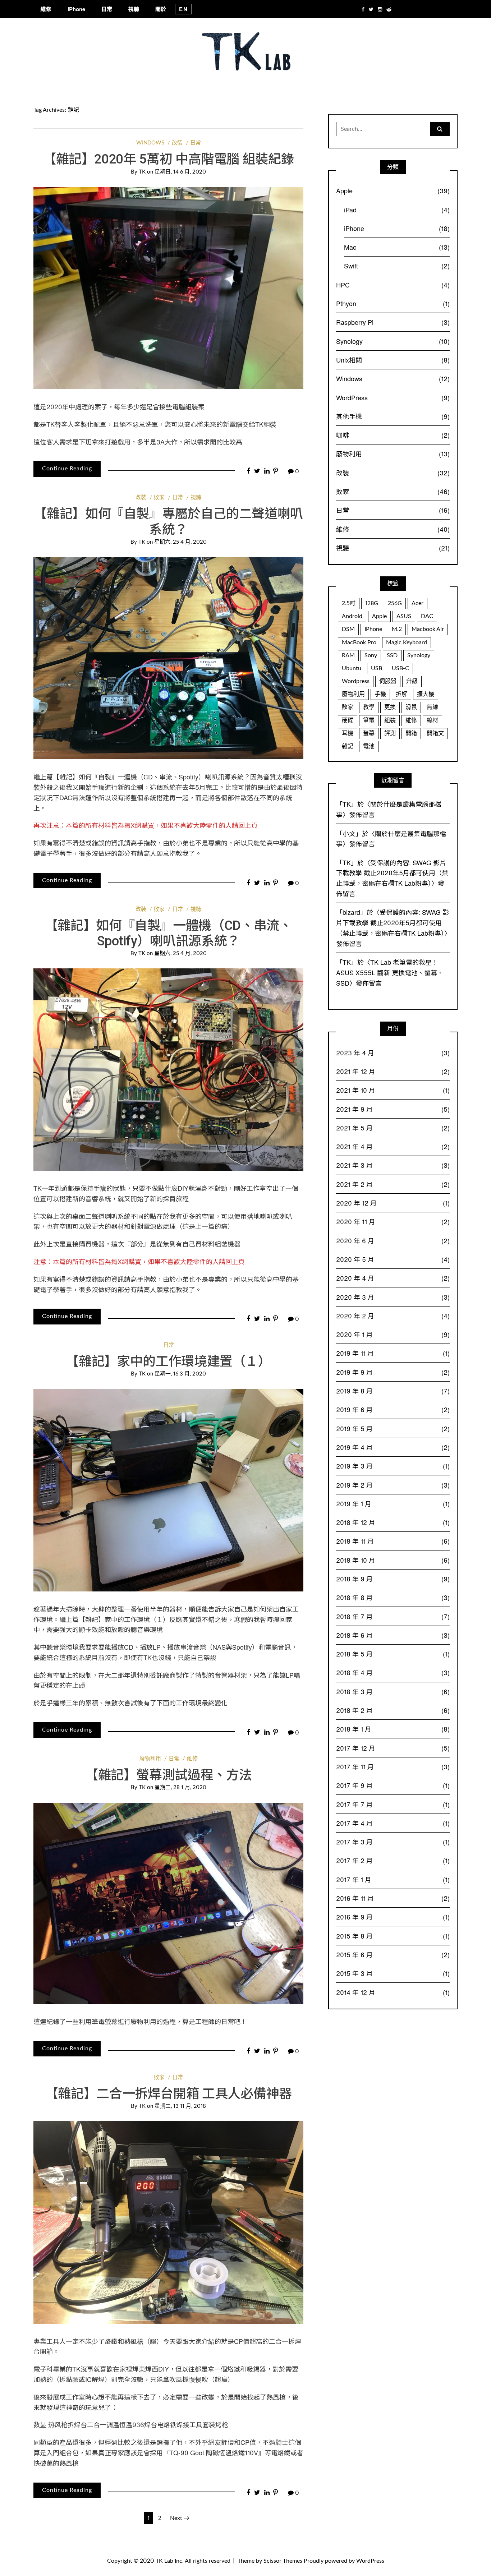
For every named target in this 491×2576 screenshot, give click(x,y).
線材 (432, 720)
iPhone (76, 9)
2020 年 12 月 (393, 1203)
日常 (107, 9)
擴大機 (426, 694)
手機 (380, 694)
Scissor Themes (283, 2561)
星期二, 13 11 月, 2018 (180, 2106)
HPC (393, 285)
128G (372, 603)
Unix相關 (393, 360)
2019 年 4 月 (393, 1447)
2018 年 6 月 (393, 1635)
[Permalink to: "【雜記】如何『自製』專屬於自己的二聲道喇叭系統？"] (168, 658)
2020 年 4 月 (393, 1278)
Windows (150, 143)
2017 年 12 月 (393, 1748)
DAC (427, 616)
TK (142, 172)
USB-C (400, 668)
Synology (393, 341)
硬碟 (348, 720)
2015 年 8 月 (393, 1936)
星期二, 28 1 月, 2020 (180, 1787)
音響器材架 (231, 1675)
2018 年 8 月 (393, 1597)
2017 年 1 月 (393, 1879)
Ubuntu (352, 668)
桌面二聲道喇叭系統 (101, 1216)
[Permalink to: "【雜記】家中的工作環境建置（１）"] (168, 1490)
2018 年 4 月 (393, 1672)
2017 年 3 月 (393, 1842)
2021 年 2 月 (393, 1184)
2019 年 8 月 (393, 1391)
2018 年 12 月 (393, 1522)
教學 (369, 707)
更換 (390, 707)
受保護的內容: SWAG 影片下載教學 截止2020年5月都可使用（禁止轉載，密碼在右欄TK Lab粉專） (392, 873)
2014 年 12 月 (393, 1992)
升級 (412, 681)
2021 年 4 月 (393, 1146)
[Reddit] (389, 9)
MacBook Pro (359, 642)
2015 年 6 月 (393, 1954)
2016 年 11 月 (393, 1898)
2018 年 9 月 (393, 1579)
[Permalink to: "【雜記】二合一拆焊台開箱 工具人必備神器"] (168, 2222)
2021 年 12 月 (393, 1071)
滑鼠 (411, 707)
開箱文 (435, 733)
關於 (161, 9)
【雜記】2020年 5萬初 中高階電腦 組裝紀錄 (168, 159)
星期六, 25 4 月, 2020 (180, 542)
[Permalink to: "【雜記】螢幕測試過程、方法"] (168, 1903)
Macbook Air (428, 629)
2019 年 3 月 (393, 1466)
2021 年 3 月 (393, 1165)
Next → (180, 2518)
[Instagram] (380, 9)
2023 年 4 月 (393, 1052)
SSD (392, 655)
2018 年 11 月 (393, 1541)
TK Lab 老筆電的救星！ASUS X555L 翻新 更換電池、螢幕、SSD (390, 972)
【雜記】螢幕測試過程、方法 (168, 1775)
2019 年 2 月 (393, 1485)
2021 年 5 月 (393, 1128)
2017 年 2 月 (393, 1860)
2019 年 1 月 (393, 1503)
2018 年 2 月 (393, 1710)
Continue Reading (67, 469)
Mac (397, 247)
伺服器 (388, 681)
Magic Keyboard (407, 642)
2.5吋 (349, 603)
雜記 (348, 746)
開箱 (411, 733)
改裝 (177, 143)
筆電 (369, 720)
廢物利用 (150, 1759)
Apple (393, 190)
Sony (371, 655)
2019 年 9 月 (393, 1372)
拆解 (401, 694)
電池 (369, 746)
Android (352, 616)
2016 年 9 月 (393, 1917)
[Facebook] (363, 9)
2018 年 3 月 (393, 1691)
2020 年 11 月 (393, 1221)
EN (183, 9)
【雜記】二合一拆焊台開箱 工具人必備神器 (169, 2094)
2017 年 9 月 (393, 1785)
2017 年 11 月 (393, 1766)
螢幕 (369, 733)
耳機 (348, 733)
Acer (417, 603)
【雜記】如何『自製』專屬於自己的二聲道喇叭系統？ (168, 522)
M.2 (397, 629)
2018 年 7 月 (393, 1616)
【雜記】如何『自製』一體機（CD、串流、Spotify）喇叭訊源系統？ (152, 777)
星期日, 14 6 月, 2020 (180, 172)
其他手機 (393, 416)
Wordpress (356, 681)
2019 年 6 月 (393, 1409)
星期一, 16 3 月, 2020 (180, 1374)
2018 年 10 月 (393, 1560)
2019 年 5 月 (393, 1428)
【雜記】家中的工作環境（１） (124, 1619)
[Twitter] (371, 9)
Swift (397, 266)
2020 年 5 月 (393, 1259)
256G (395, 603)
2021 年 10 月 (393, 1090)
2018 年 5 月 (393, 1654)
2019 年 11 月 (393, 1353)
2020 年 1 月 (393, 1334)
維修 (46, 9)
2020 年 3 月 (393, 1297)
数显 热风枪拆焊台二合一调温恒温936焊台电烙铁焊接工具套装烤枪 (131, 2424)
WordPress (393, 397)
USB (377, 668)
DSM (348, 629)
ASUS (404, 616)
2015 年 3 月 (393, 1973)
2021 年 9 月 (393, 1109)
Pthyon (393, 303)
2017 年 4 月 (393, 1823)
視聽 (134, 9)
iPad (397, 209)
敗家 (159, 497)
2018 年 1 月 (393, 1729)
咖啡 (393, 435)
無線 (432, 707)
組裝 (390, 720)
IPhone (373, 629)
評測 (390, 733)
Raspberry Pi (393, 322)
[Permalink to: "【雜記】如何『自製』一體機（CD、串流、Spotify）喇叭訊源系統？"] (168, 1069)
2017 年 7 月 (393, 1804)
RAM (348, 655)
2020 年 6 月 (393, 1240)
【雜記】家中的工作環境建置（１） (168, 1361)
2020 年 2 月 (393, 1315)
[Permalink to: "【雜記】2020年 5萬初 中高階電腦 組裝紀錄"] (168, 288)
